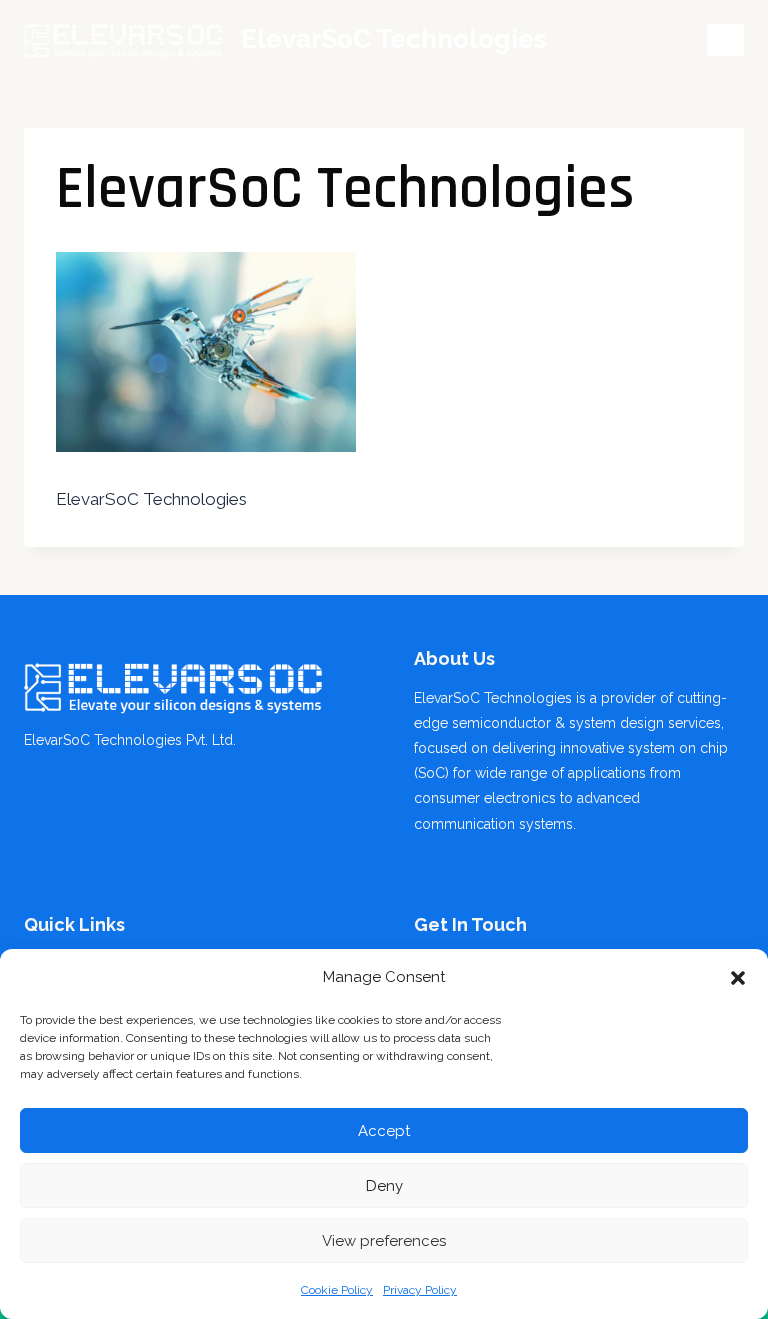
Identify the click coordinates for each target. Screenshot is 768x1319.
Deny (384, 1186)
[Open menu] (725, 39)
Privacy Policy (420, 1290)
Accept (384, 1131)
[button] (738, 978)
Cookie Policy (337, 1290)
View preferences (384, 1241)
